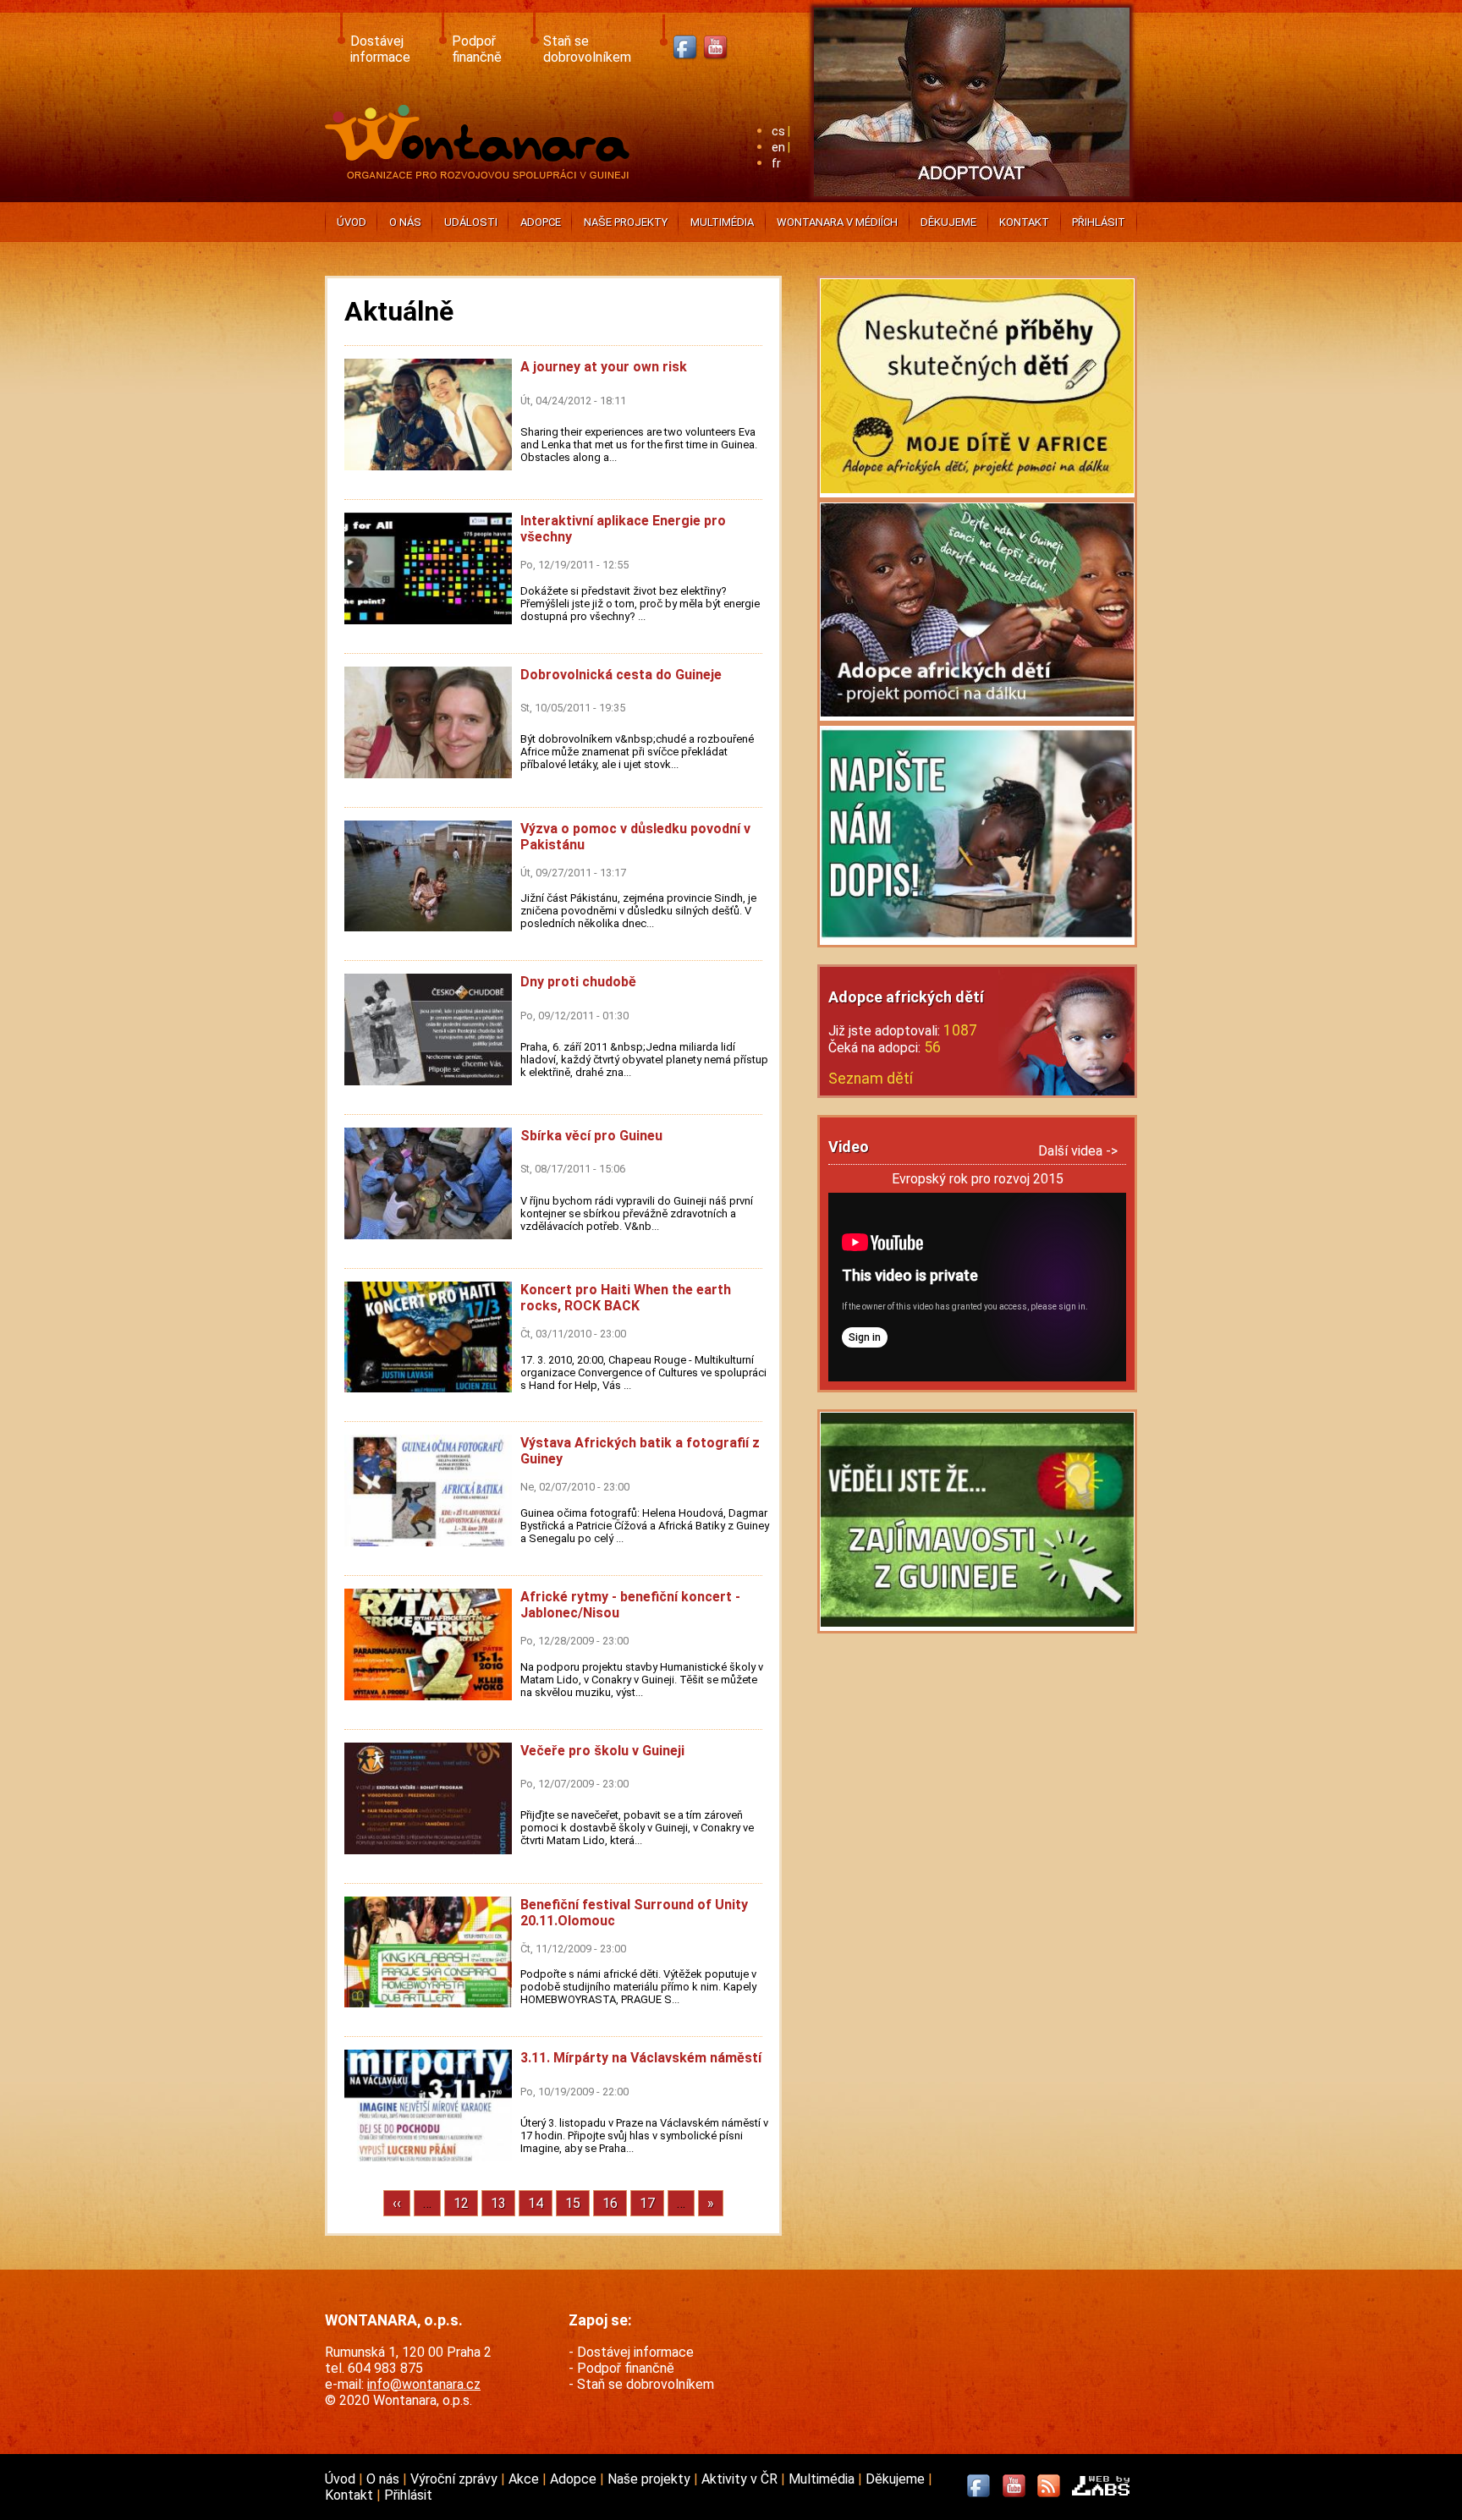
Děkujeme (948, 222)
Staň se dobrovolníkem (587, 49)
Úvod (352, 222)
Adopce (541, 222)
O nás (405, 222)
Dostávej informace (380, 49)
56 (932, 1047)
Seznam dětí (871, 1079)
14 (536, 2203)
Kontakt (1024, 222)
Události (471, 222)
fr (776, 164)
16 (610, 2203)
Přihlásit (1099, 222)
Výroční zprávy (456, 2479)
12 (461, 2203)
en (778, 148)
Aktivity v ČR (741, 2479)
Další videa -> (1078, 1151)
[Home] (481, 174)
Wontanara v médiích (837, 222)
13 (498, 2203)
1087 (960, 1030)
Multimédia (722, 222)
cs (778, 132)
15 (573, 2203)
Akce (525, 2479)
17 (647, 2203)
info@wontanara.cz (424, 2384)
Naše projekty (626, 222)
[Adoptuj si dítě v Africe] (972, 199)
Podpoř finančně (477, 49)
